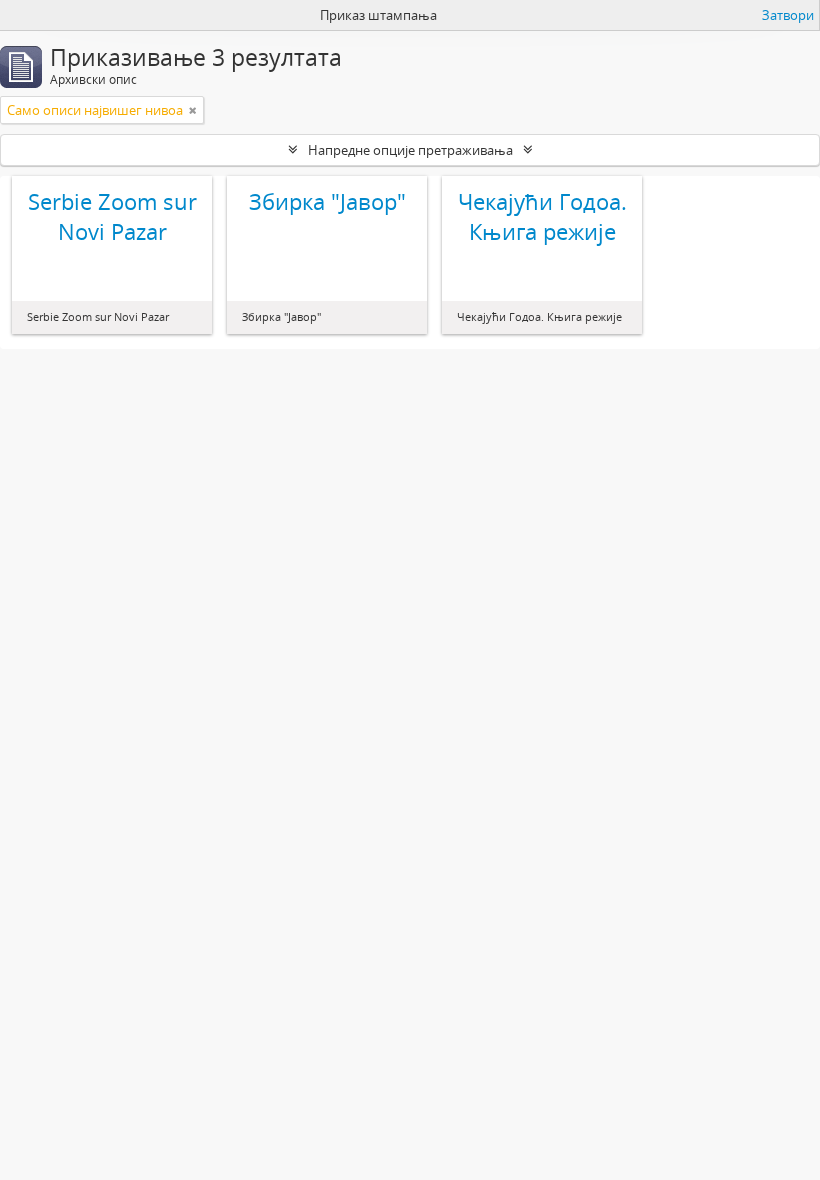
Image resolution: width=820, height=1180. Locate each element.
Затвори (788, 15)
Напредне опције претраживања (410, 150)
